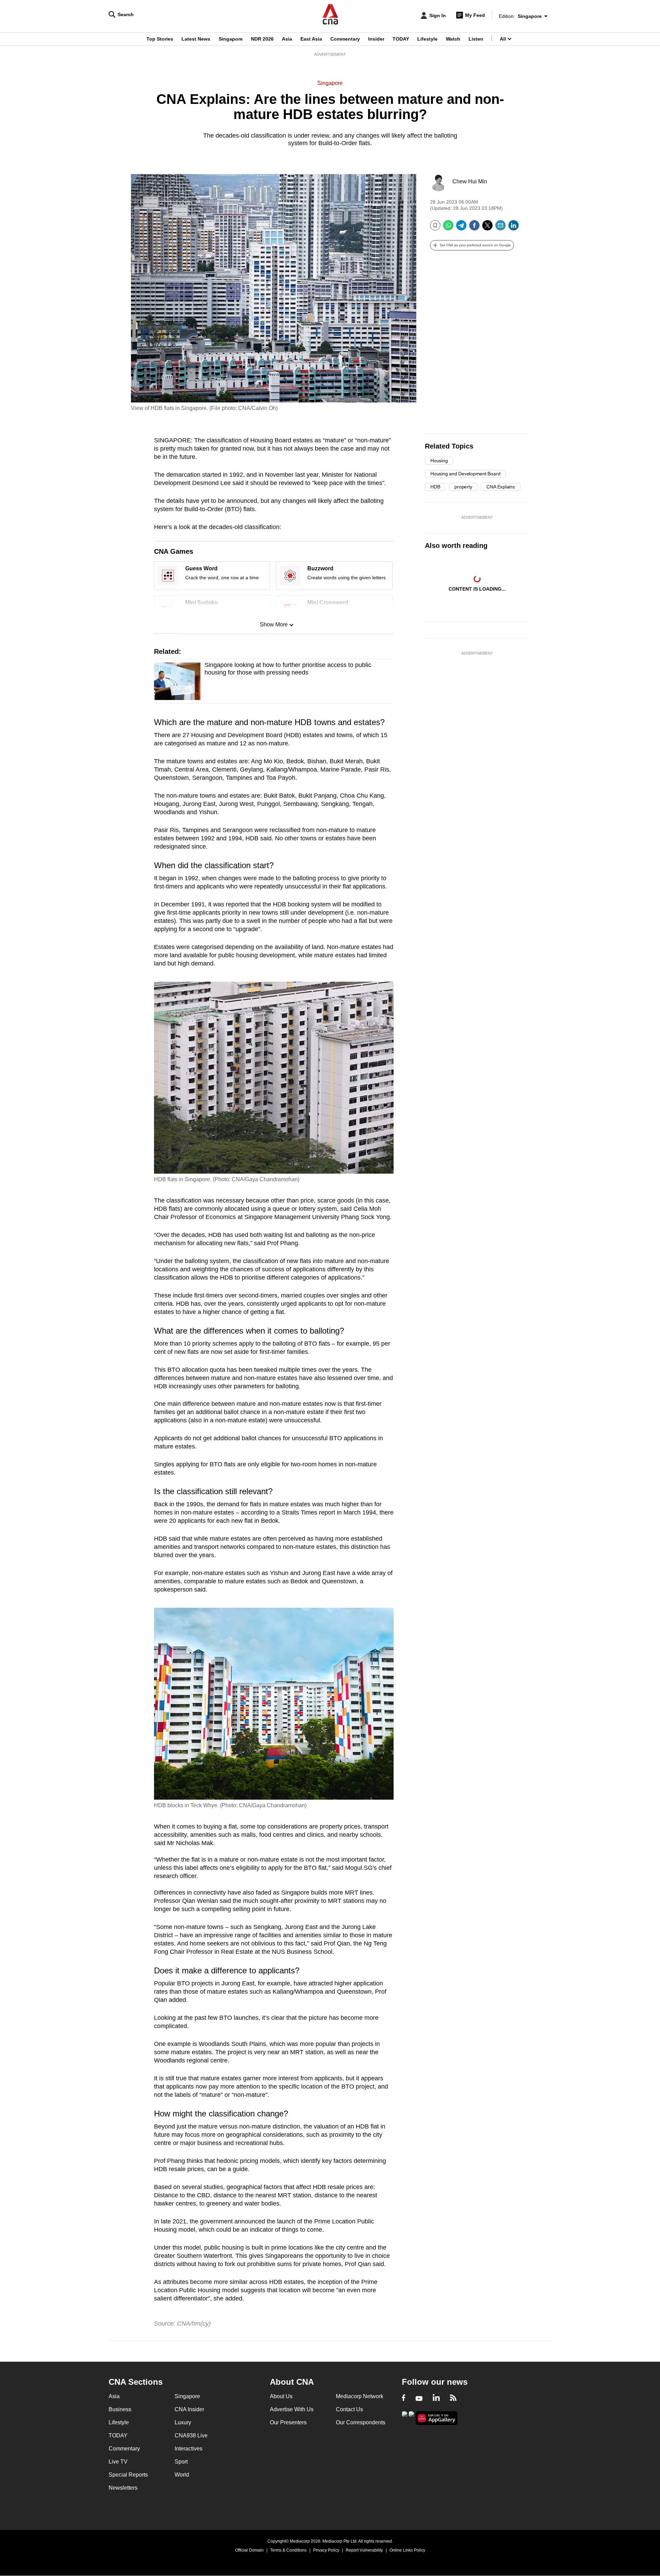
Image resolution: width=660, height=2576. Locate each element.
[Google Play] (405, 2418)
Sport (181, 2462)
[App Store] (411, 2418)
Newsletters (123, 2488)
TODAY (401, 39)
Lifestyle (427, 39)
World (182, 2475)
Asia (287, 39)
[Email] (500, 228)
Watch (453, 39)
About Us (281, 2396)
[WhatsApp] (448, 228)
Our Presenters (288, 2422)
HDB (435, 487)
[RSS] (453, 2399)
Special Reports (128, 2475)
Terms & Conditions (288, 2550)
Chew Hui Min (470, 181)
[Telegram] (461, 228)
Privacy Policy (326, 2550)
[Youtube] (419, 2399)
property (463, 487)
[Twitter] (487, 228)
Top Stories (160, 39)
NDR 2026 (262, 39)
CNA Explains (500, 487)
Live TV (118, 2462)
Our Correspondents (361, 2422)
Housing (439, 461)
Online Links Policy (407, 2550)
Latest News (196, 39)
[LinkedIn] (514, 228)
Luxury (183, 2422)
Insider (376, 39)
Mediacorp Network (360, 2396)
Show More (274, 624)
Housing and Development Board (465, 474)
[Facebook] (474, 228)
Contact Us (349, 2409)
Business (120, 2409)
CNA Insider (189, 2409)
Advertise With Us (292, 2409)
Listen (476, 39)
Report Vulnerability (364, 2550)
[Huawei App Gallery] (437, 2418)
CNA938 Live (191, 2435)
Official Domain (249, 2550)
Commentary (345, 39)
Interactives (189, 2449)
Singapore (231, 39)
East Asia (311, 39)
